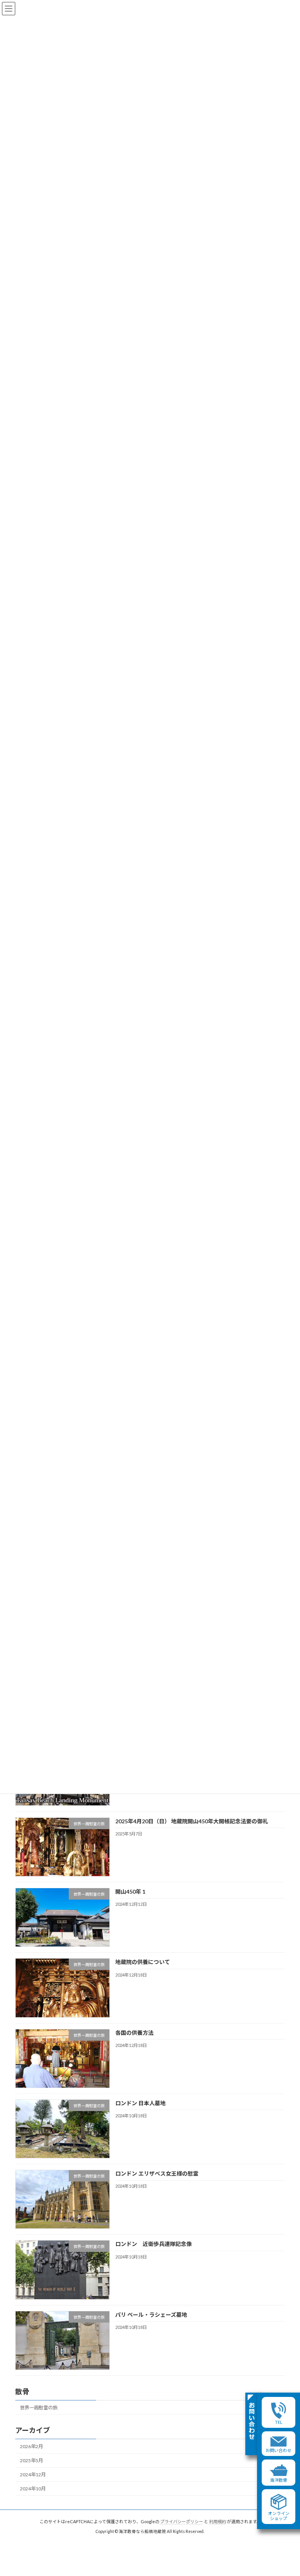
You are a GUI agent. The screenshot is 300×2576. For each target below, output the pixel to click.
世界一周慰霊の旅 (39, 2408)
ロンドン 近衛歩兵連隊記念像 (154, 2244)
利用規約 (218, 2521)
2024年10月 (33, 2489)
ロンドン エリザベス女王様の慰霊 (157, 2173)
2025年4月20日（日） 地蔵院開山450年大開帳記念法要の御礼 (192, 1821)
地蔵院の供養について (143, 1962)
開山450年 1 (130, 1892)
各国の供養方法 (134, 2033)
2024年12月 (33, 2475)
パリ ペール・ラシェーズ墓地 (151, 2315)
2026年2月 (31, 2446)
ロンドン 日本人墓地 (140, 2103)
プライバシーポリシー (182, 2521)
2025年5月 (31, 2460)
